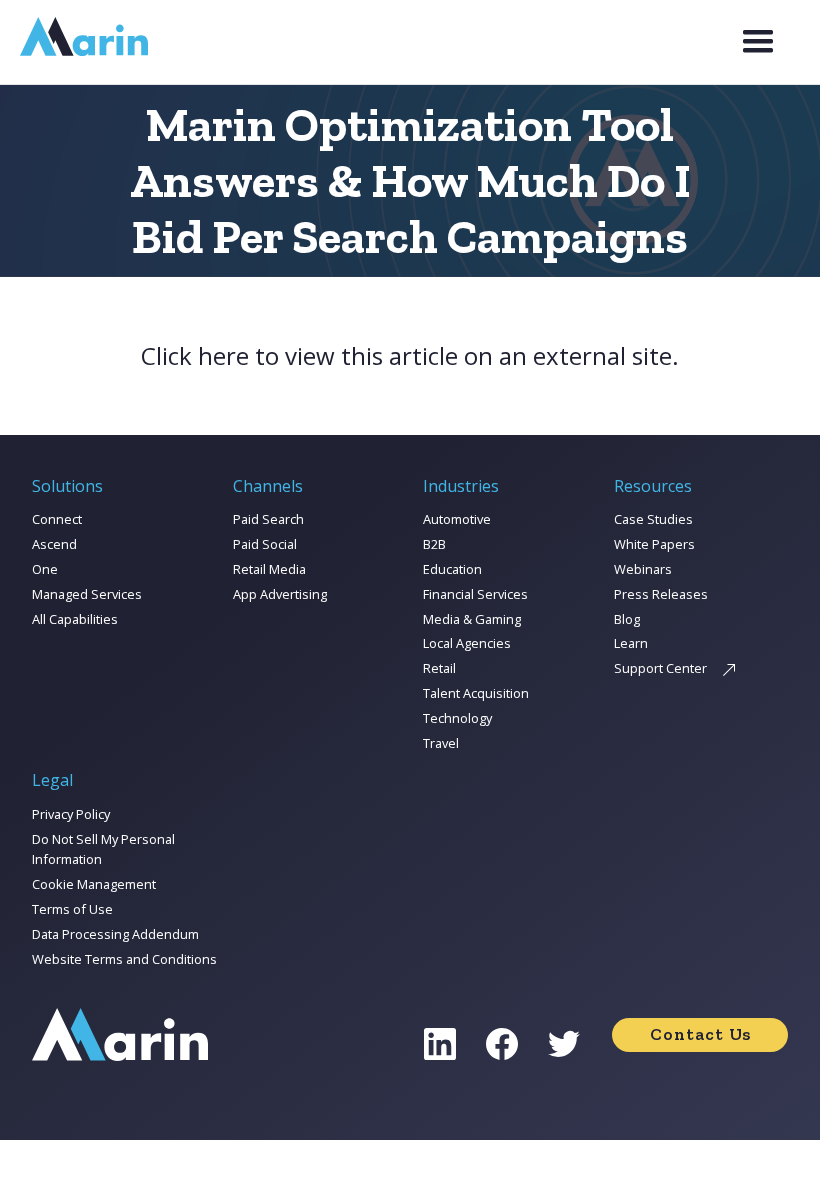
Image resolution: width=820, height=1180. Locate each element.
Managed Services (87, 594)
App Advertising (280, 594)
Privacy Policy (71, 814)
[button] (758, 42)
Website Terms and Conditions (124, 959)
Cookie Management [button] (94, 884)
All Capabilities (75, 619)
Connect (57, 519)
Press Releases (661, 594)
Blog (627, 619)
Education (452, 569)
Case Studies (653, 519)
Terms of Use (72, 909)
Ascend (54, 544)
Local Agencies (467, 643)
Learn (631, 643)
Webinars (643, 569)
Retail (439, 668)
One (45, 569)
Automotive (457, 519)
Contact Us (700, 1034)
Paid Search (268, 519)
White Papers (654, 544)
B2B (434, 544)
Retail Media (269, 569)
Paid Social (265, 544)
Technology (457, 718)
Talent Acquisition (476, 693)
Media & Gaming (472, 619)
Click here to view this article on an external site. (410, 356)
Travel (441, 743)
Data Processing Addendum (115, 934)
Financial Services (475, 594)
